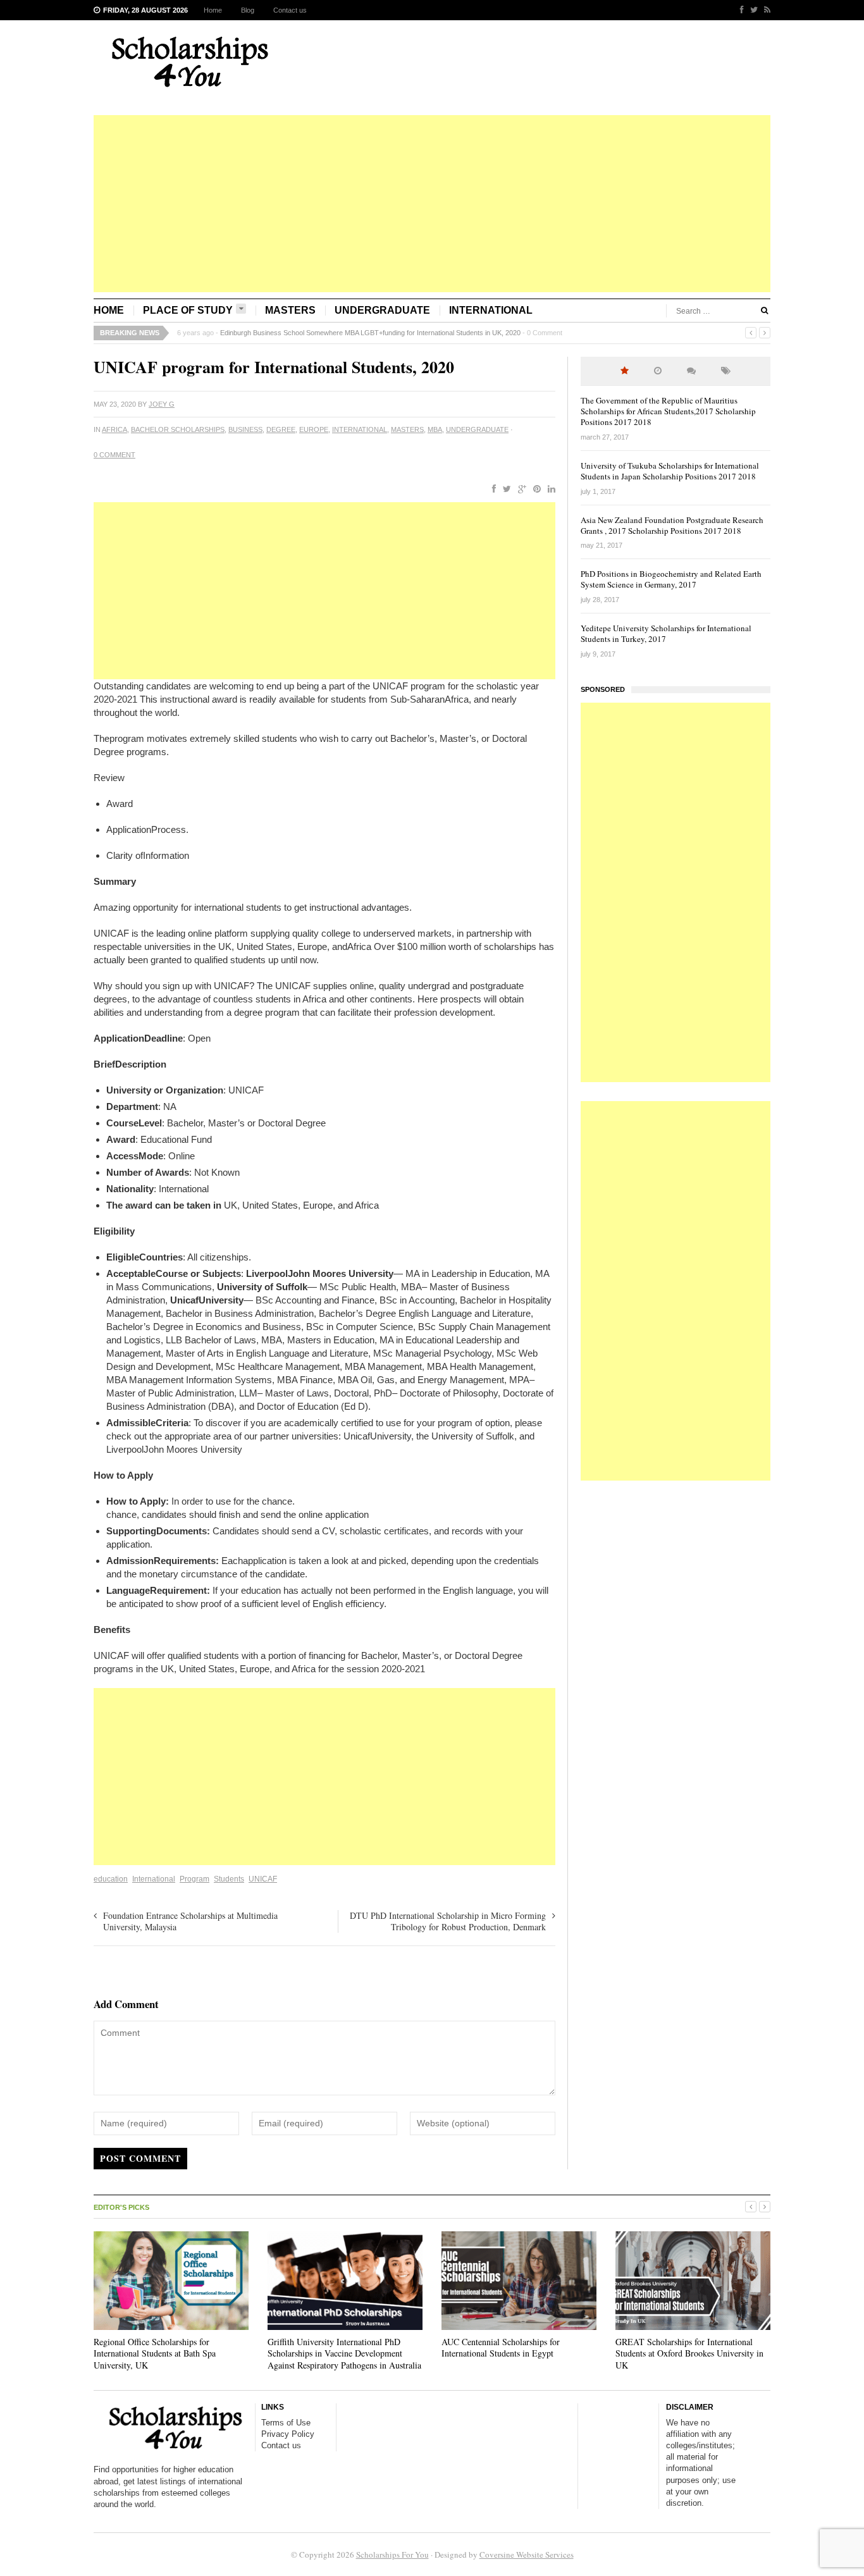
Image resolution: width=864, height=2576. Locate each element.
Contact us (290, 10)
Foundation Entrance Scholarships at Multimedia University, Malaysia (190, 1921)
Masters (290, 310)
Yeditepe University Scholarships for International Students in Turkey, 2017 (666, 633)
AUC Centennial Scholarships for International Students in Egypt (501, 2347)
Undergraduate (382, 310)
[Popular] (625, 371)
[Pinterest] (534, 490)
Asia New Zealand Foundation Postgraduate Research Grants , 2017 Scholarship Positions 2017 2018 (672, 525)
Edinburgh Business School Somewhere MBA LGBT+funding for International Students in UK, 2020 (370, 333)
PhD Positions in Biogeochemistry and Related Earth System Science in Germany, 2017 (671, 579)
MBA (435, 429)
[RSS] (764, 10)
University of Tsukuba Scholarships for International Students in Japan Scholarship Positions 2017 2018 (670, 471)
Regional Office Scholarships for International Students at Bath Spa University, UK (155, 2353)
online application (334, 1514)
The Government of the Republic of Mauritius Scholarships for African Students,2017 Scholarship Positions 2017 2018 (668, 411)
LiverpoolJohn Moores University (174, 1449)
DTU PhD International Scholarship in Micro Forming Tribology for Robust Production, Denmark (448, 1921)
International (491, 310)
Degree (281, 429)
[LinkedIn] (549, 490)
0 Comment (545, 333)
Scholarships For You (392, 2554)
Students (229, 1879)
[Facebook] (739, 10)
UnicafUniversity (377, 1436)
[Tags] (726, 371)
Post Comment (140, 2158)
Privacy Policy (288, 2434)
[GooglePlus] (520, 490)
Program (194, 1879)
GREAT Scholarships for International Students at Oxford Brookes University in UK (689, 2353)
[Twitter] (751, 10)
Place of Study (188, 310)
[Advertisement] (432, 204)
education (111, 1879)
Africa (114, 429)
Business (245, 429)
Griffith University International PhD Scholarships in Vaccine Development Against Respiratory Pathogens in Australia (344, 2353)
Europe (314, 429)
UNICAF (263, 1879)
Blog (248, 10)
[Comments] (691, 371)
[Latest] (658, 371)
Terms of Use (286, 2423)
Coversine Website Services (527, 2554)
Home (213, 10)
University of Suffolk (473, 1436)
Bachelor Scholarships (178, 429)
